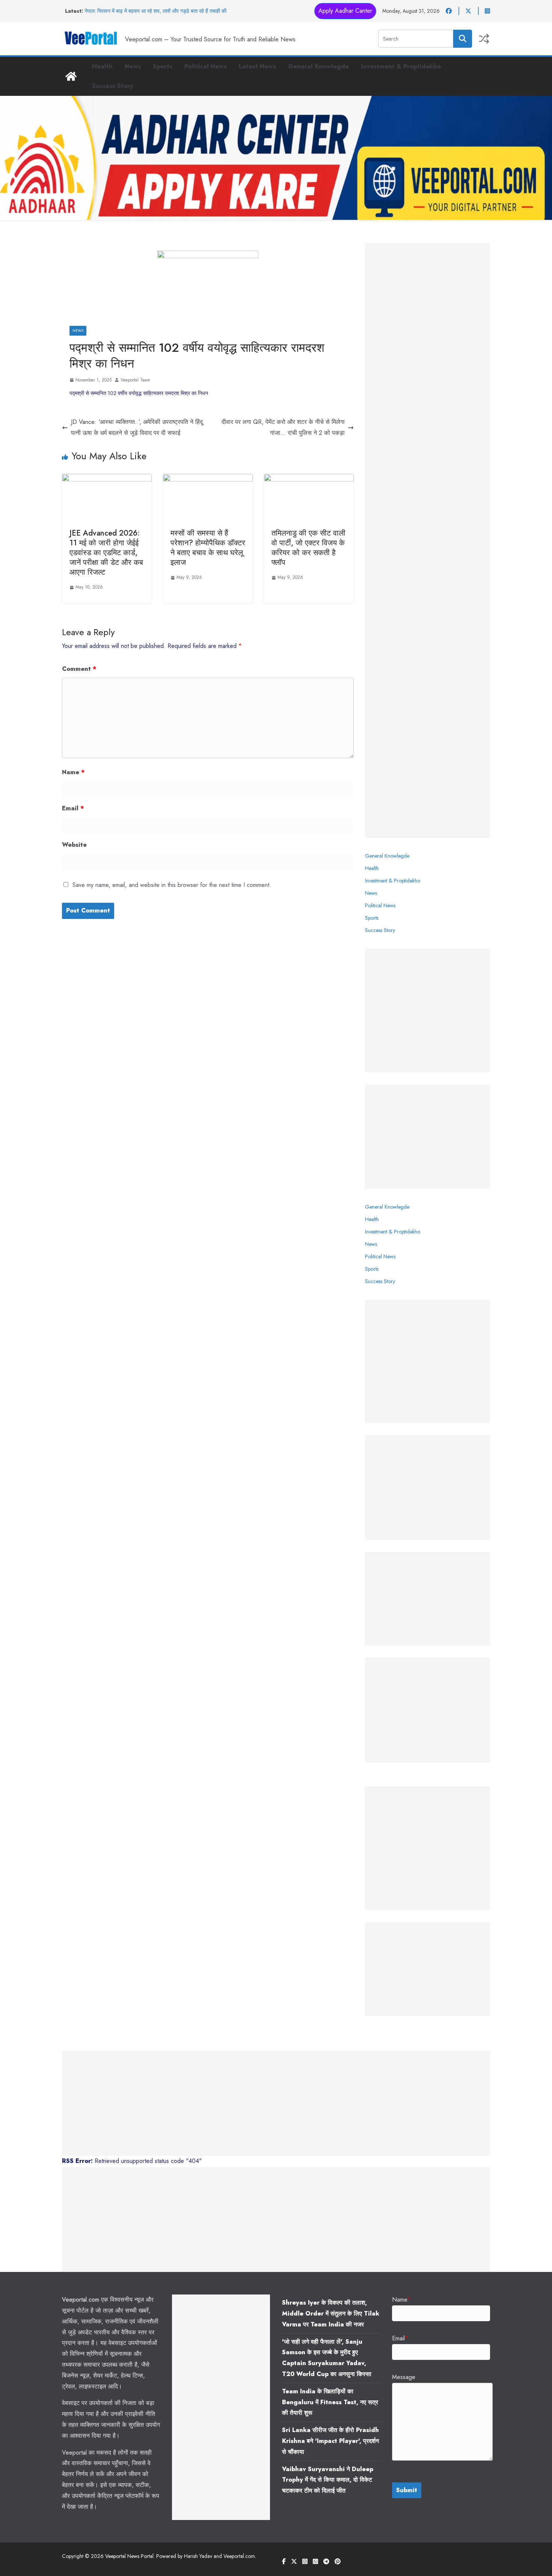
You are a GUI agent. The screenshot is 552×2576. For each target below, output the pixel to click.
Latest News (257, 66)
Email (73, 808)
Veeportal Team (135, 380)
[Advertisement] (428, 540)
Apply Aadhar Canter (345, 11)
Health (102, 66)
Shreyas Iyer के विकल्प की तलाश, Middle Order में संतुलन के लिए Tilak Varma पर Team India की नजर (331, 2313)
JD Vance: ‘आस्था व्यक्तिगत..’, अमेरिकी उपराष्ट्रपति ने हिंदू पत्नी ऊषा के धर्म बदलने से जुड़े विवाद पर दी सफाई (137, 427)
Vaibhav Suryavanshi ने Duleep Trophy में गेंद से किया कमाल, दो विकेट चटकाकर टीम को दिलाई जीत (328, 2480)
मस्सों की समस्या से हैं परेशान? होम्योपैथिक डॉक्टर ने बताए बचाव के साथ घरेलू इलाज (208, 548)
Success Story (113, 86)
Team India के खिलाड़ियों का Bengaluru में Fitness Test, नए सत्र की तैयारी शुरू (330, 2402)
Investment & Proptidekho (401, 66)
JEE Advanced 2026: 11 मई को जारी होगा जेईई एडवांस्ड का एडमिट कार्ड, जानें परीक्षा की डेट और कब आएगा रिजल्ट (106, 553)
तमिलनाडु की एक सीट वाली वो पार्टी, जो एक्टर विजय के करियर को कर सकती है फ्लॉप (308, 548)
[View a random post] (484, 39)
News (133, 66)
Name (73, 772)
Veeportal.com (81, 2300)
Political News (206, 66)
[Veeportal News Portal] (71, 76)
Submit (407, 2490)
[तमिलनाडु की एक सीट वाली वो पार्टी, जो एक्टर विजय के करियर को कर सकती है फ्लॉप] (309, 479)
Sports (163, 66)
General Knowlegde (318, 66)
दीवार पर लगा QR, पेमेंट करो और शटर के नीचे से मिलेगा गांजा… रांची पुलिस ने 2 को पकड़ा (283, 427)
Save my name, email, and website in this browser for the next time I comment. (172, 885)
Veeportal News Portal (129, 2556)
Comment (79, 669)
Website (74, 845)
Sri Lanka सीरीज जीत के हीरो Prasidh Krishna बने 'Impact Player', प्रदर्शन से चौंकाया (330, 2441)
